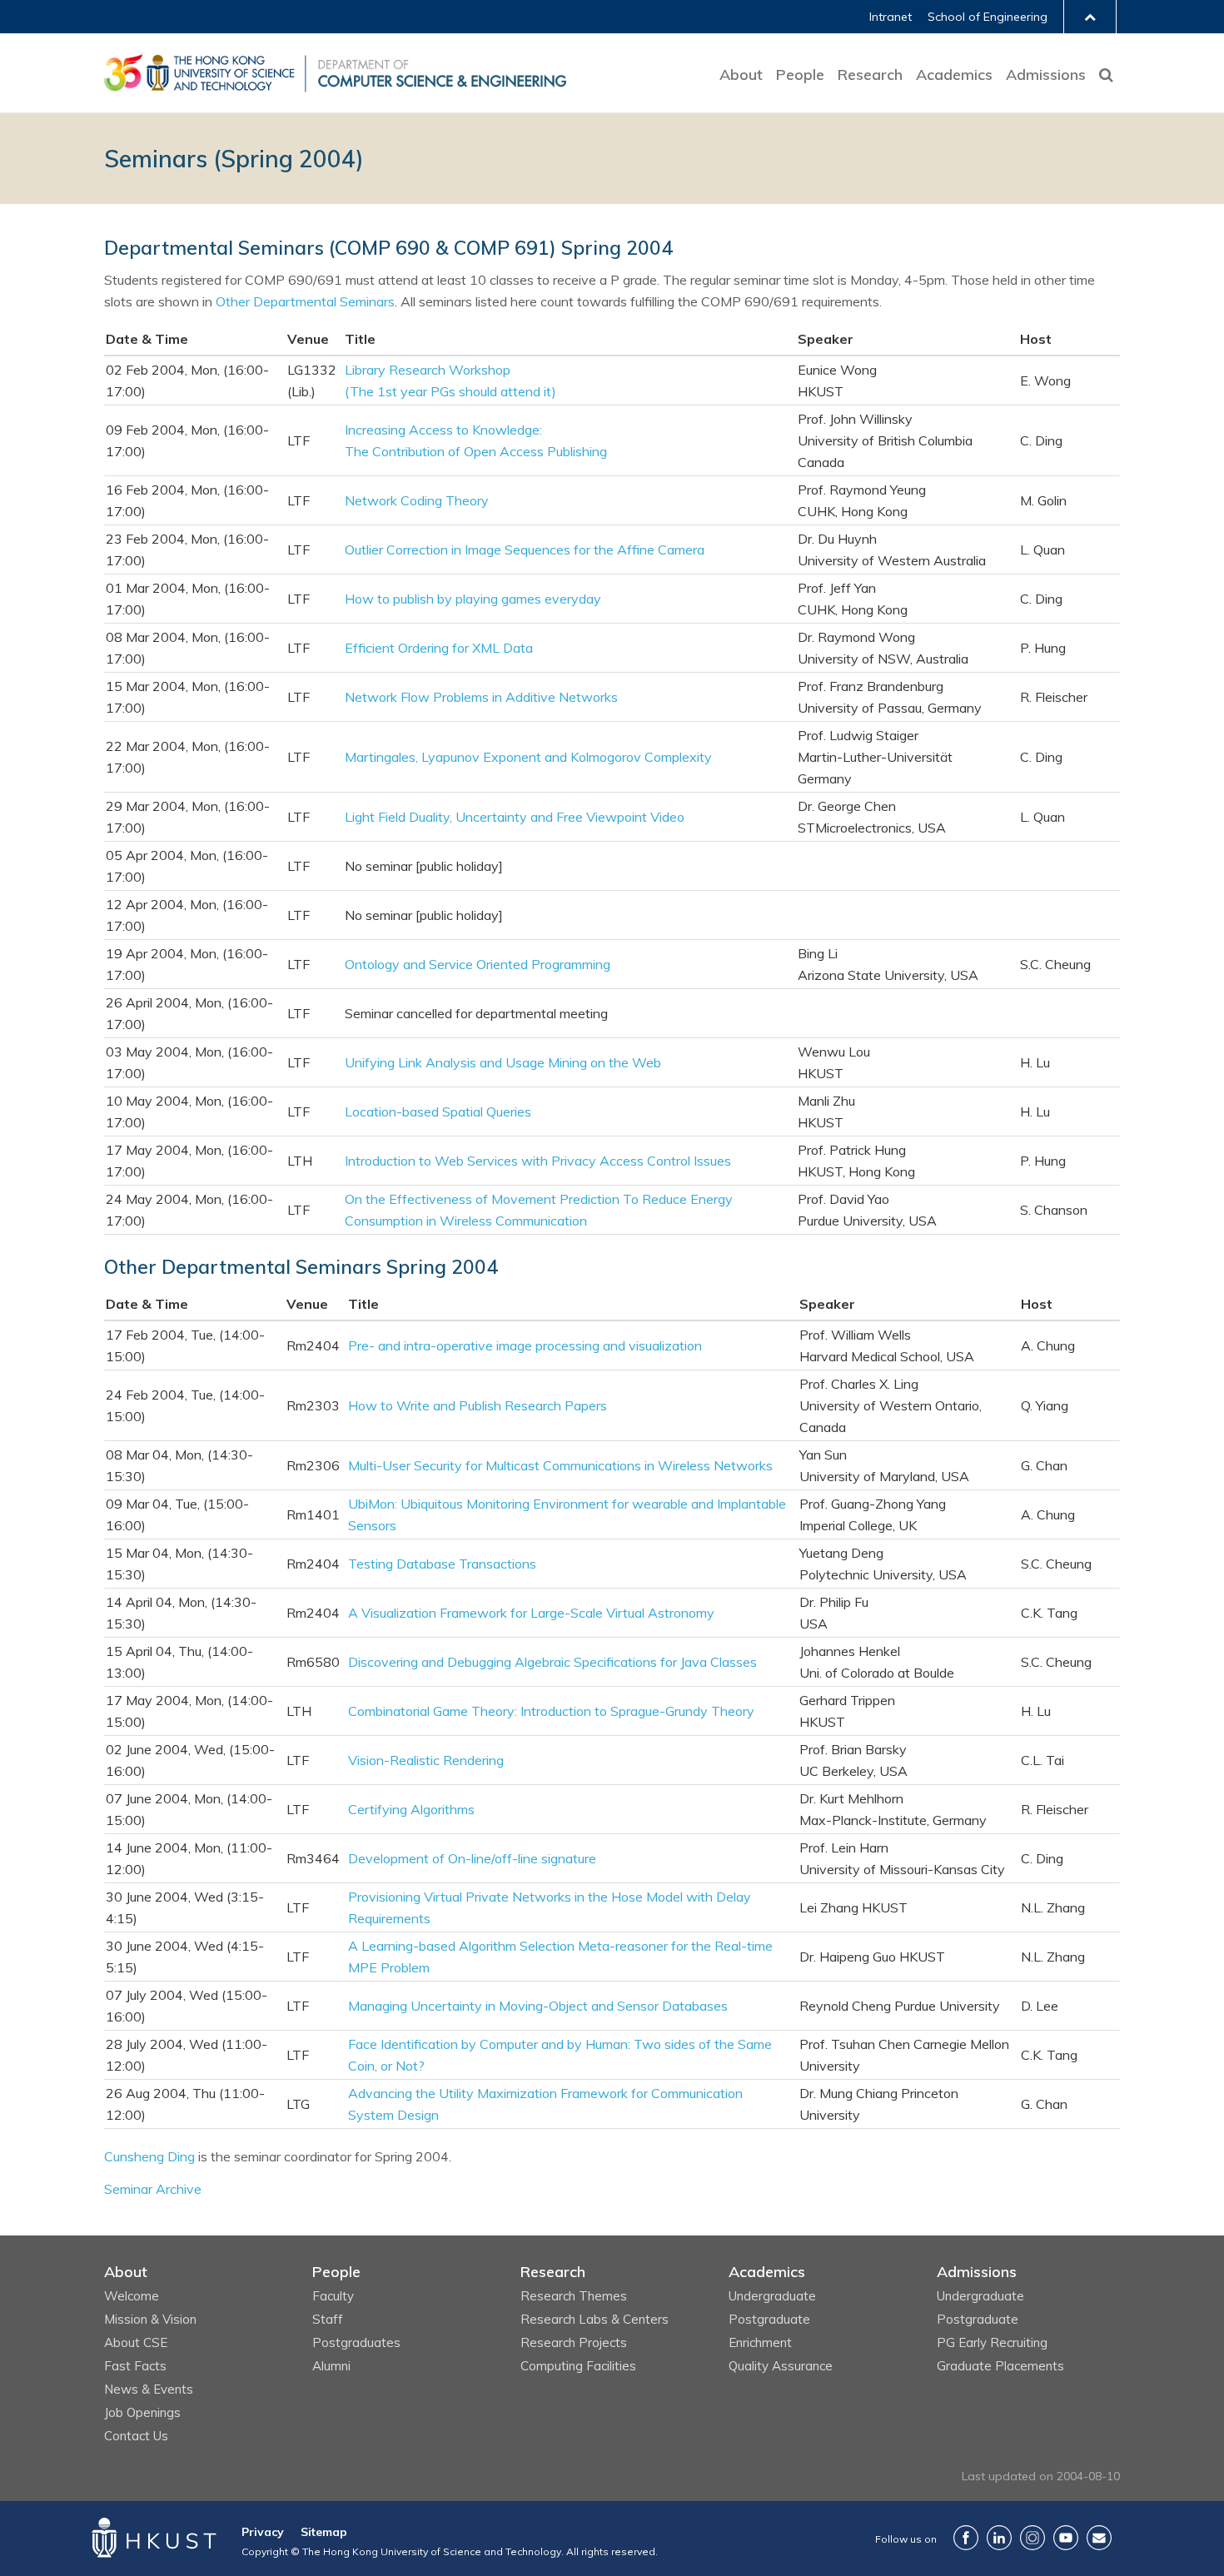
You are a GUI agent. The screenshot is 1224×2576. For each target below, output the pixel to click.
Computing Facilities (578, 2366)
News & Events (149, 2389)
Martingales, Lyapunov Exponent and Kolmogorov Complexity (528, 757)
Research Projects (574, 2342)
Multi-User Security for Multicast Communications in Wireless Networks (560, 1465)
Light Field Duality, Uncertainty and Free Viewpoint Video (515, 817)
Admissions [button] (1046, 75)
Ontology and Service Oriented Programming (478, 964)
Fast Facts (135, 2366)
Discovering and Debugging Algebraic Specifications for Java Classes (552, 1662)
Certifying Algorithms (411, 1809)
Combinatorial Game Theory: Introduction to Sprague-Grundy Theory (551, 1711)
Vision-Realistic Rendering (426, 1760)
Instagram (1032, 2538)
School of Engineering (988, 17)
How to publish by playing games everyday (473, 599)
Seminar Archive (153, 2189)
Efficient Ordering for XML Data (439, 648)
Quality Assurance (781, 2366)
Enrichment (760, 2342)
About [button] (741, 75)
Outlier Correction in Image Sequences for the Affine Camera (525, 550)
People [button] (800, 75)
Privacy (263, 2532)
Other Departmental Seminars (305, 301)
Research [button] (870, 75)
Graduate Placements (1000, 2366)
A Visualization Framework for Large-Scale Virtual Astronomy (531, 1613)
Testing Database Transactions (442, 1564)
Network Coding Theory (417, 500)
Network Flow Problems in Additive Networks (481, 697)
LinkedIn (999, 2538)
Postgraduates (356, 2342)
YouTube (1066, 2538)
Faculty (333, 2296)
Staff (328, 2319)
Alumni (331, 2366)
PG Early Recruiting (992, 2342)
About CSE (136, 2342)
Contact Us (136, 2436)
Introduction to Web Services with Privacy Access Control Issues (538, 1161)
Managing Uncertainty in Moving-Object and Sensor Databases (538, 2006)
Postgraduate (769, 2319)
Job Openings (142, 2412)
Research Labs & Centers (595, 2319)
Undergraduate (772, 2296)
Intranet (891, 17)
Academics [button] (954, 75)
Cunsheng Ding (149, 2156)
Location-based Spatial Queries (438, 1111)
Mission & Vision (150, 2319)
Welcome (132, 2296)
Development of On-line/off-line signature (472, 1858)
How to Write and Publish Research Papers (478, 1405)
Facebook (966, 2538)
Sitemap (324, 2532)
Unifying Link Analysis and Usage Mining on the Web (503, 1062)
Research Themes (574, 2296)
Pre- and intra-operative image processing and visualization (525, 1345)
